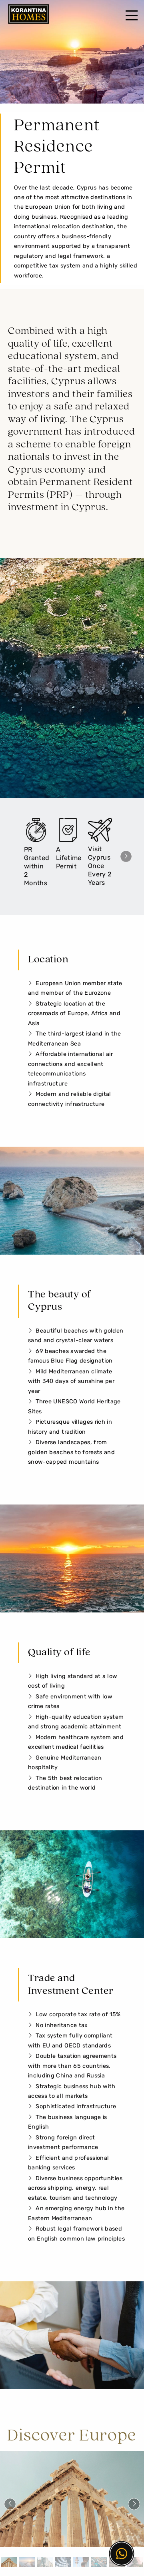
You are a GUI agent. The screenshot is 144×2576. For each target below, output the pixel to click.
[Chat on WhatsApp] (122, 2554)
